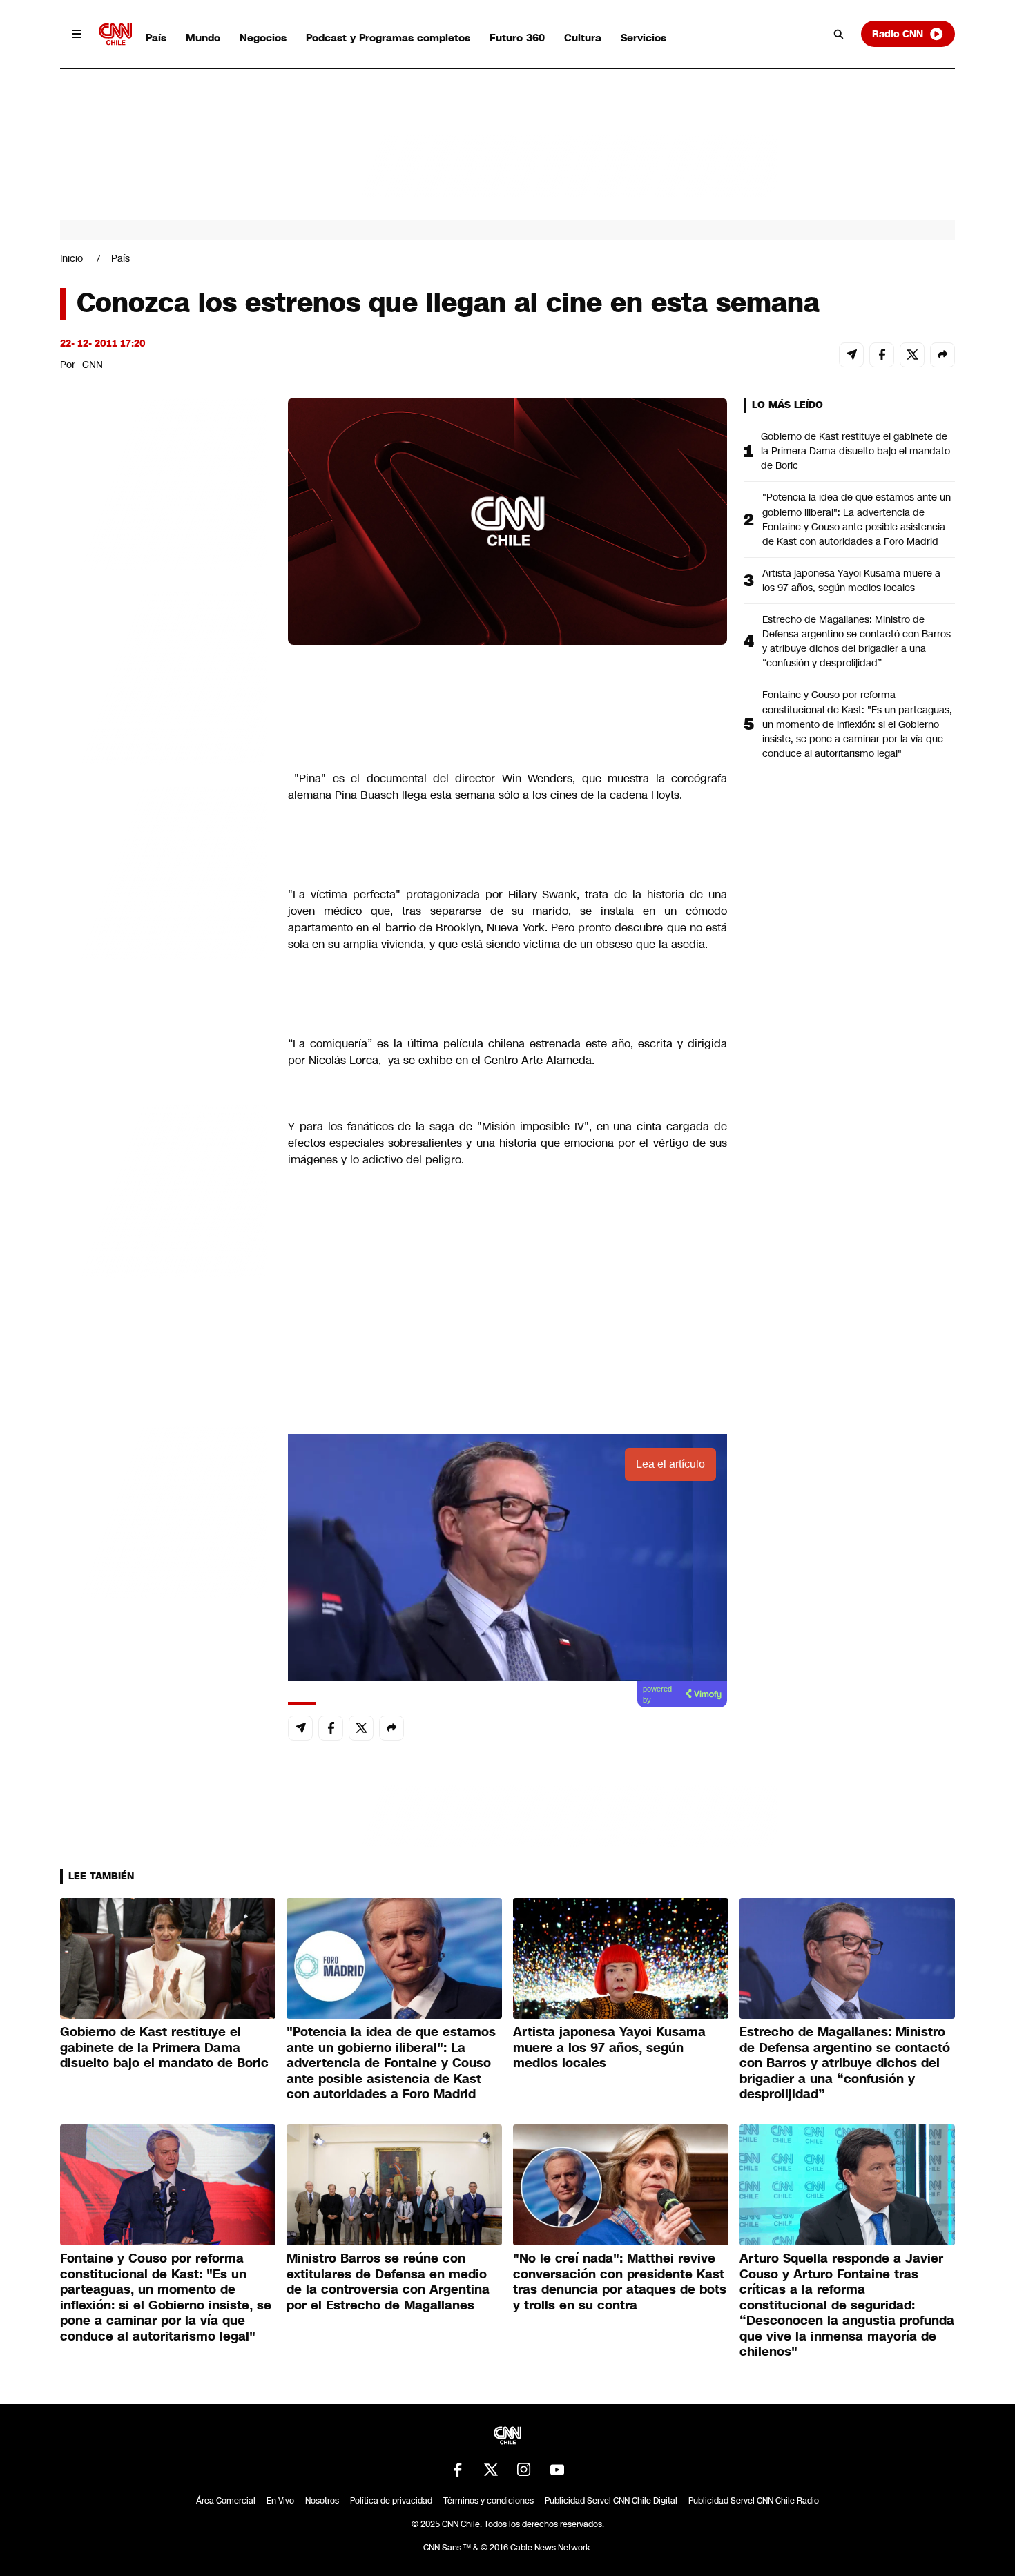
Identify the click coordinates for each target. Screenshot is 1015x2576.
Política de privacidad (391, 2501)
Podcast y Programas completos (388, 38)
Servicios (644, 38)
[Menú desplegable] (77, 34)
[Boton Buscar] (839, 34)
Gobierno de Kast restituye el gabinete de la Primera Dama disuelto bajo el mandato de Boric (855, 451)
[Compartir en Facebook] (882, 355)
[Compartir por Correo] (851, 355)
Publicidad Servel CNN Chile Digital (611, 2501)
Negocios (263, 38)
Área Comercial (226, 2501)
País (156, 38)
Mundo (203, 38)
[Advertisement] (164, 1189)
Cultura (583, 38)
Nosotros (322, 2501)
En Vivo (280, 2501)
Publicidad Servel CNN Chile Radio (754, 2501)
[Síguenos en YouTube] (557, 2470)
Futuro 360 (517, 38)
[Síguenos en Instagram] (524, 2470)
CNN (93, 365)
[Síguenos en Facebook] (458, 2470)
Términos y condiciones (489, 2501)
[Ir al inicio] (115, 34)
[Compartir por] (942, 355)
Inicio (71, 258)
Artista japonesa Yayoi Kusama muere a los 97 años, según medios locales (851, 580)
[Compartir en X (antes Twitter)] (912, 355)
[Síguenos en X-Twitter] (491, 2470)
